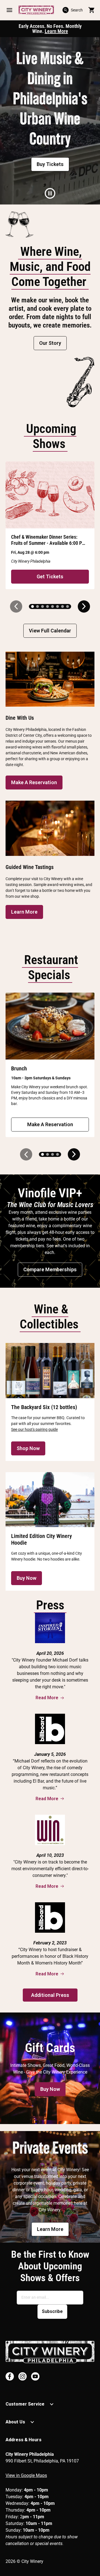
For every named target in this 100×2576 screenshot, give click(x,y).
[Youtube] (35, 2376)
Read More (47, 1698)
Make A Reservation (34, 782)
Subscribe (52, 2311)
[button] (9, 10)
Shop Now (28, 1448)
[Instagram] (22, 2376)
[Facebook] (10, 2376)
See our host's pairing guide (34, 1429)
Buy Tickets (50, 164)
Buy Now (27, 1578)
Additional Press (50, 1995)
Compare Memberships (50, 1269)
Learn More (56, 31)
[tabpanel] (50, 121)
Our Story (50, 343)
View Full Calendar (50, 631)
